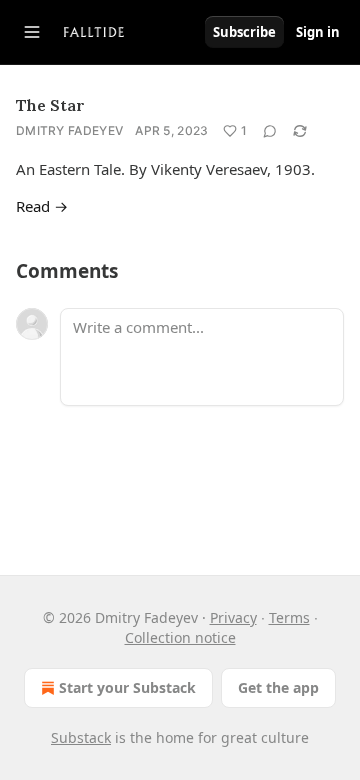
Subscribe (244, 32)
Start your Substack (127, 687)
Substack (81, 737)
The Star (50, 105)
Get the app (278, 687)
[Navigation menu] (32, 32)
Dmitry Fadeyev (69, 130)
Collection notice (180, 637)
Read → (42, 206)
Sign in (318, 32)
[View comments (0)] (270, 131)
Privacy (233, 617)
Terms (289, 617)
